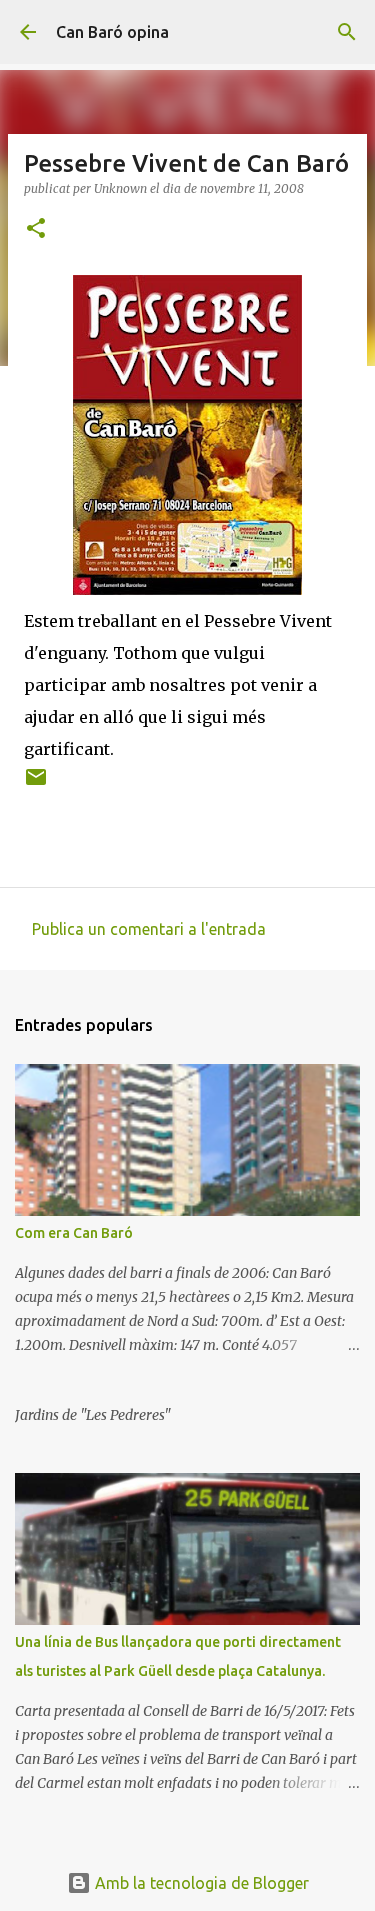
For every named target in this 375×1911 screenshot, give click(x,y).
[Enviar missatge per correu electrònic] (36, 784)
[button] (36, 229)
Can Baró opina (112, 32)
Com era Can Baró (74, 1233)
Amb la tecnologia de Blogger (200, 1883)
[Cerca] (347, 32)
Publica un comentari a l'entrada (149, 929)
